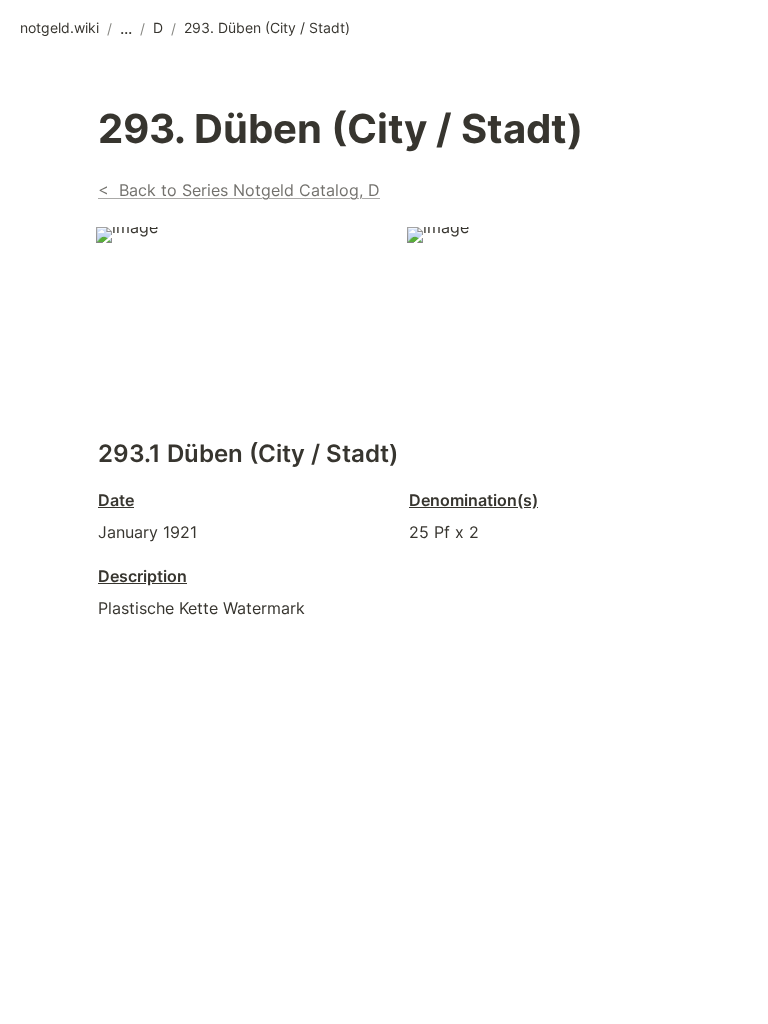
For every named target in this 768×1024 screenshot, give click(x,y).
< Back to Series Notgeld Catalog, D (239, 190)
